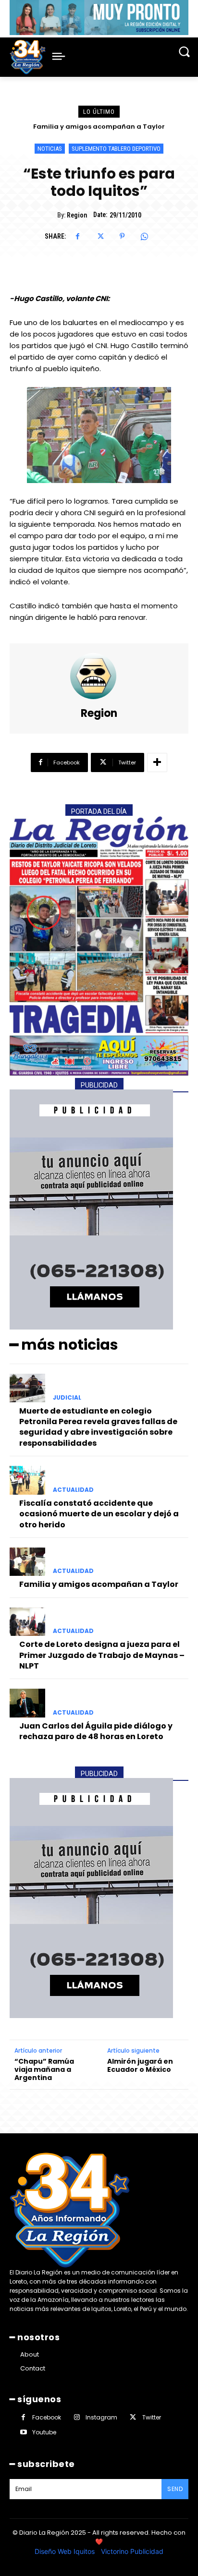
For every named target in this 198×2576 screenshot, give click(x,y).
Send (175, 2489)
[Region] (99, 676)
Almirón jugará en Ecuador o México (140, 2066)
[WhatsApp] (144, 236)
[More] (157, 762)
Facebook (47, 2417)
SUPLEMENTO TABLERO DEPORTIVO (116, 149)
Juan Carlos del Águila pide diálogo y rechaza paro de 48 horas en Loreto (96, 1731)
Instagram (101, 2417)
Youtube (44, 2432)
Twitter (152, 2417)
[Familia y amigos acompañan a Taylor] (27, 1562)
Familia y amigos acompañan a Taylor (99, 1584)
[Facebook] (78, 236)
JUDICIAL (67, 1398)
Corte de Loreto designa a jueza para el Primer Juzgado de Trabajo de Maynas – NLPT (102, 1655)
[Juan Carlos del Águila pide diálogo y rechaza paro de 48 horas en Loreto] (27, 1703)
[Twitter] (100, 236)
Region (77, 215)
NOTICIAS (50, 149)
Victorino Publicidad (132, 2551)
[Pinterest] (122, 236)
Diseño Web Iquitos (66, 2551)
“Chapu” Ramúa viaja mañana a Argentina (44, 2069)
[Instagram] (77, 2417)
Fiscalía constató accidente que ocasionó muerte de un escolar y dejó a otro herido (99, 1514)
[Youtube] (23, 2432)
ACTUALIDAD (73, 1490)
